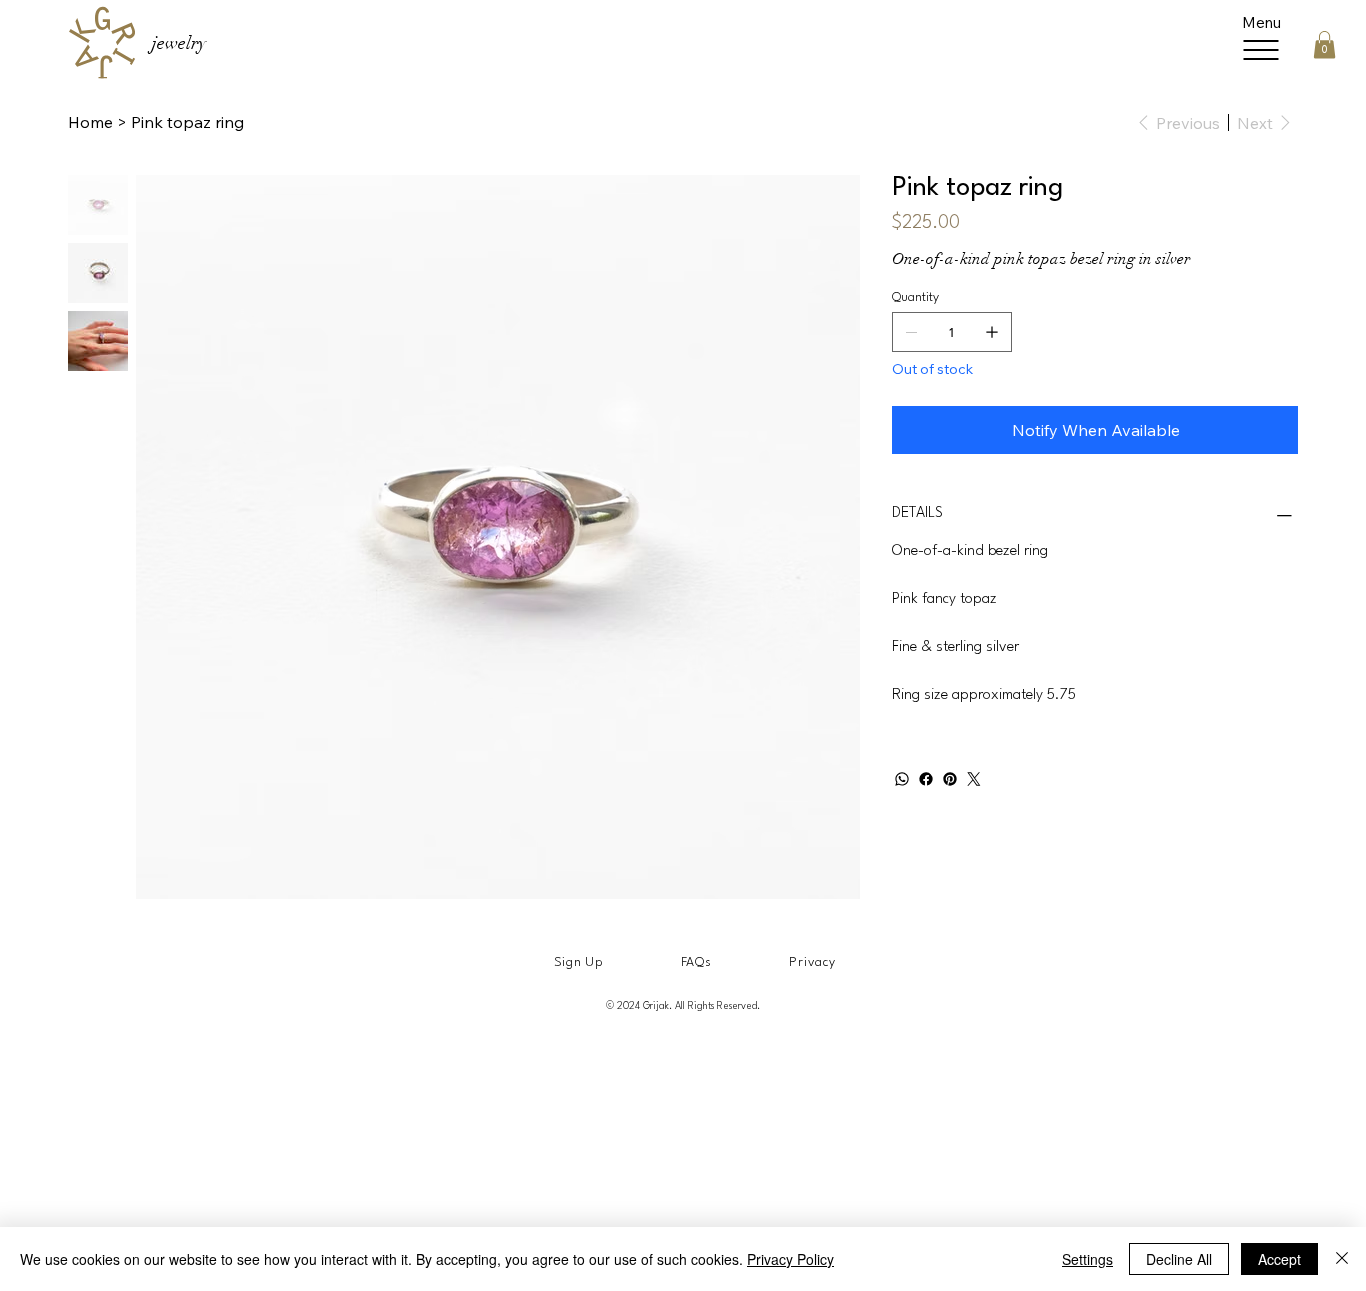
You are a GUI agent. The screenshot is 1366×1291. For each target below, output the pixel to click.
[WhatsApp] (902, 779)
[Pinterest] (950, 779)
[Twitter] (974, 779)
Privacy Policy (790, 1259)
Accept (1279, 1259)
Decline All (1179, 1259)
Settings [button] (1087, 1259)
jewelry (179, 43)
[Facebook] (926, 779)
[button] (1324, 44)
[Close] (1342, 1259)
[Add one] (992, 332)
